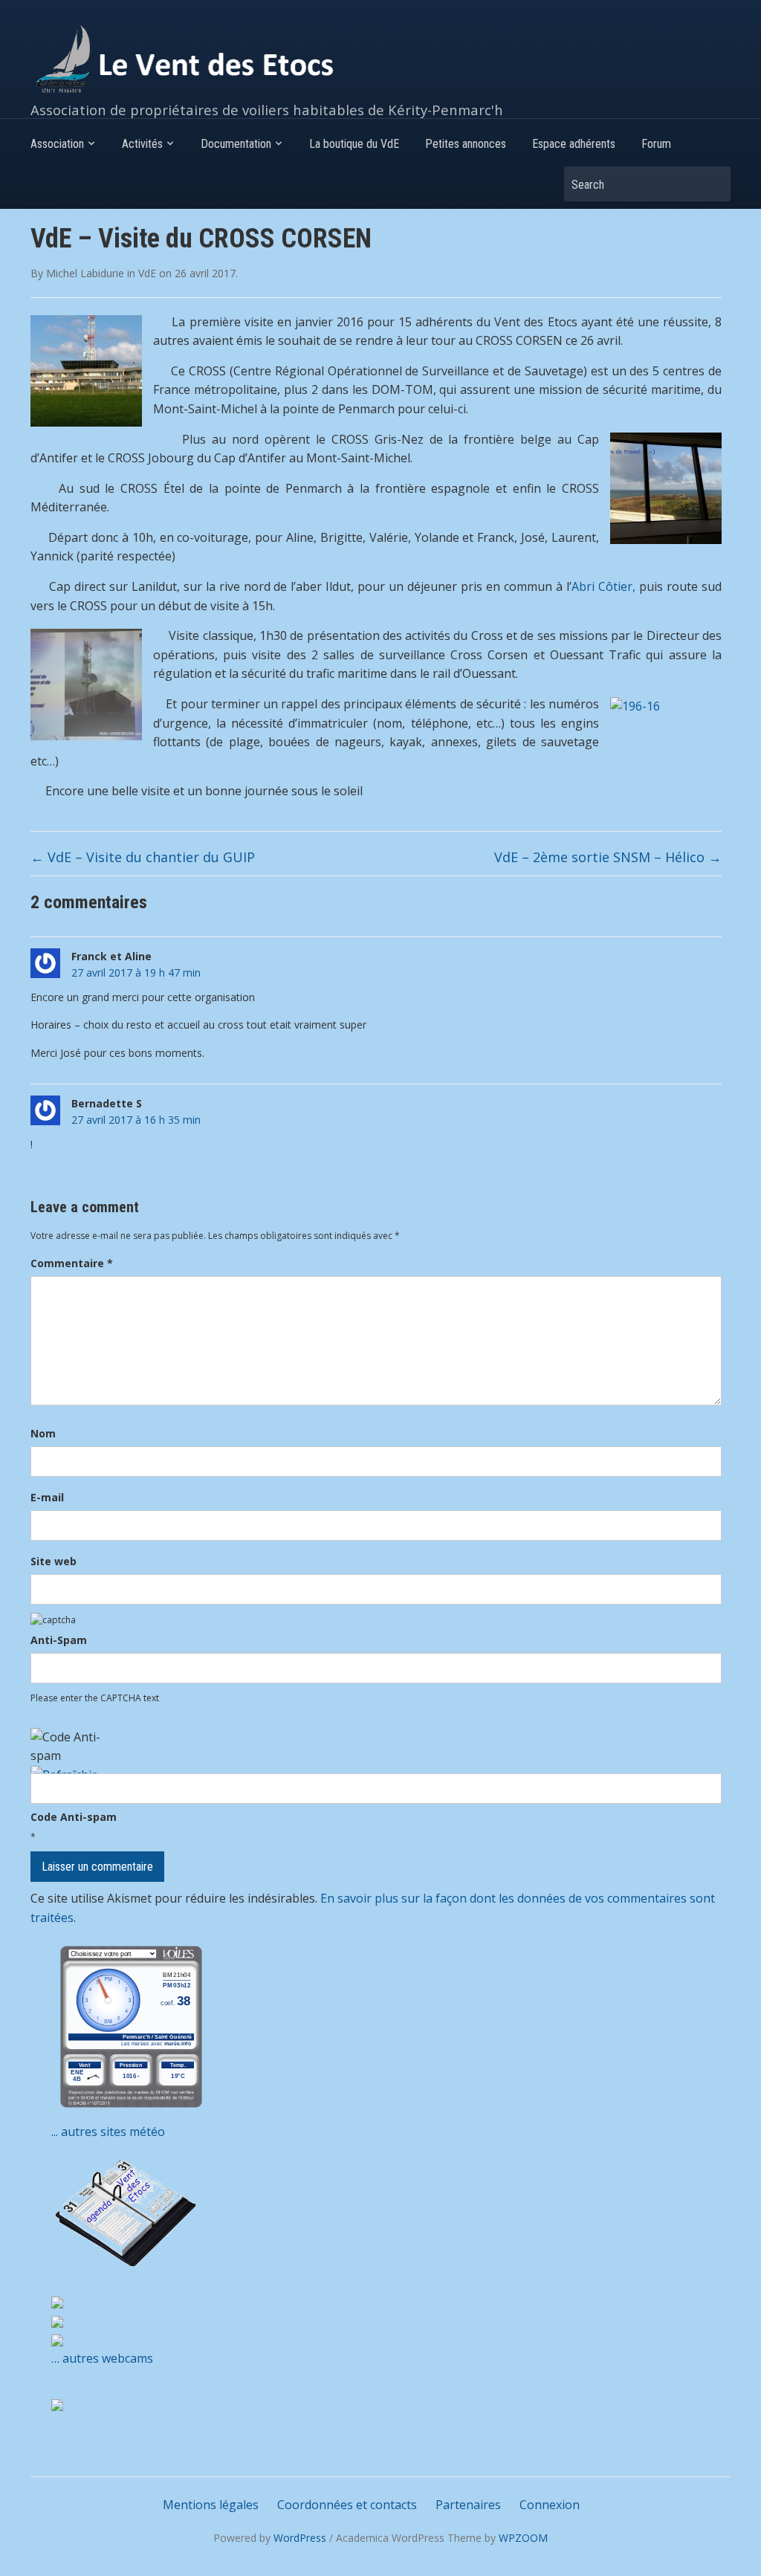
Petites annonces (466, 144)
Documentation (236, 144)
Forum (656, 144)
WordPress (300, 2538)
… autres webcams (102, 2358)
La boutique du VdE (354, 144)
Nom (43, 1433)
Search (712, 184)
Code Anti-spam (74, 1817)
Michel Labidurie (85, 273)
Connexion (550, 2505)
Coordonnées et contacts (347, 2505)
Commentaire (72, 1263)
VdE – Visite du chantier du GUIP (143, 857)
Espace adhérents (574, 144)
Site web (54, 1561)
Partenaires (468, 2505)
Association (57, 144)
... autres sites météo (108, 2132)
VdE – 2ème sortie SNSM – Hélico (608, 857)
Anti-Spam (59, 1640)
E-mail (47, 1497)
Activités (142, 144)
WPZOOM (523, 2538)
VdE (147, 273)
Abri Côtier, (603, 586)
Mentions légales (211, 2505)
